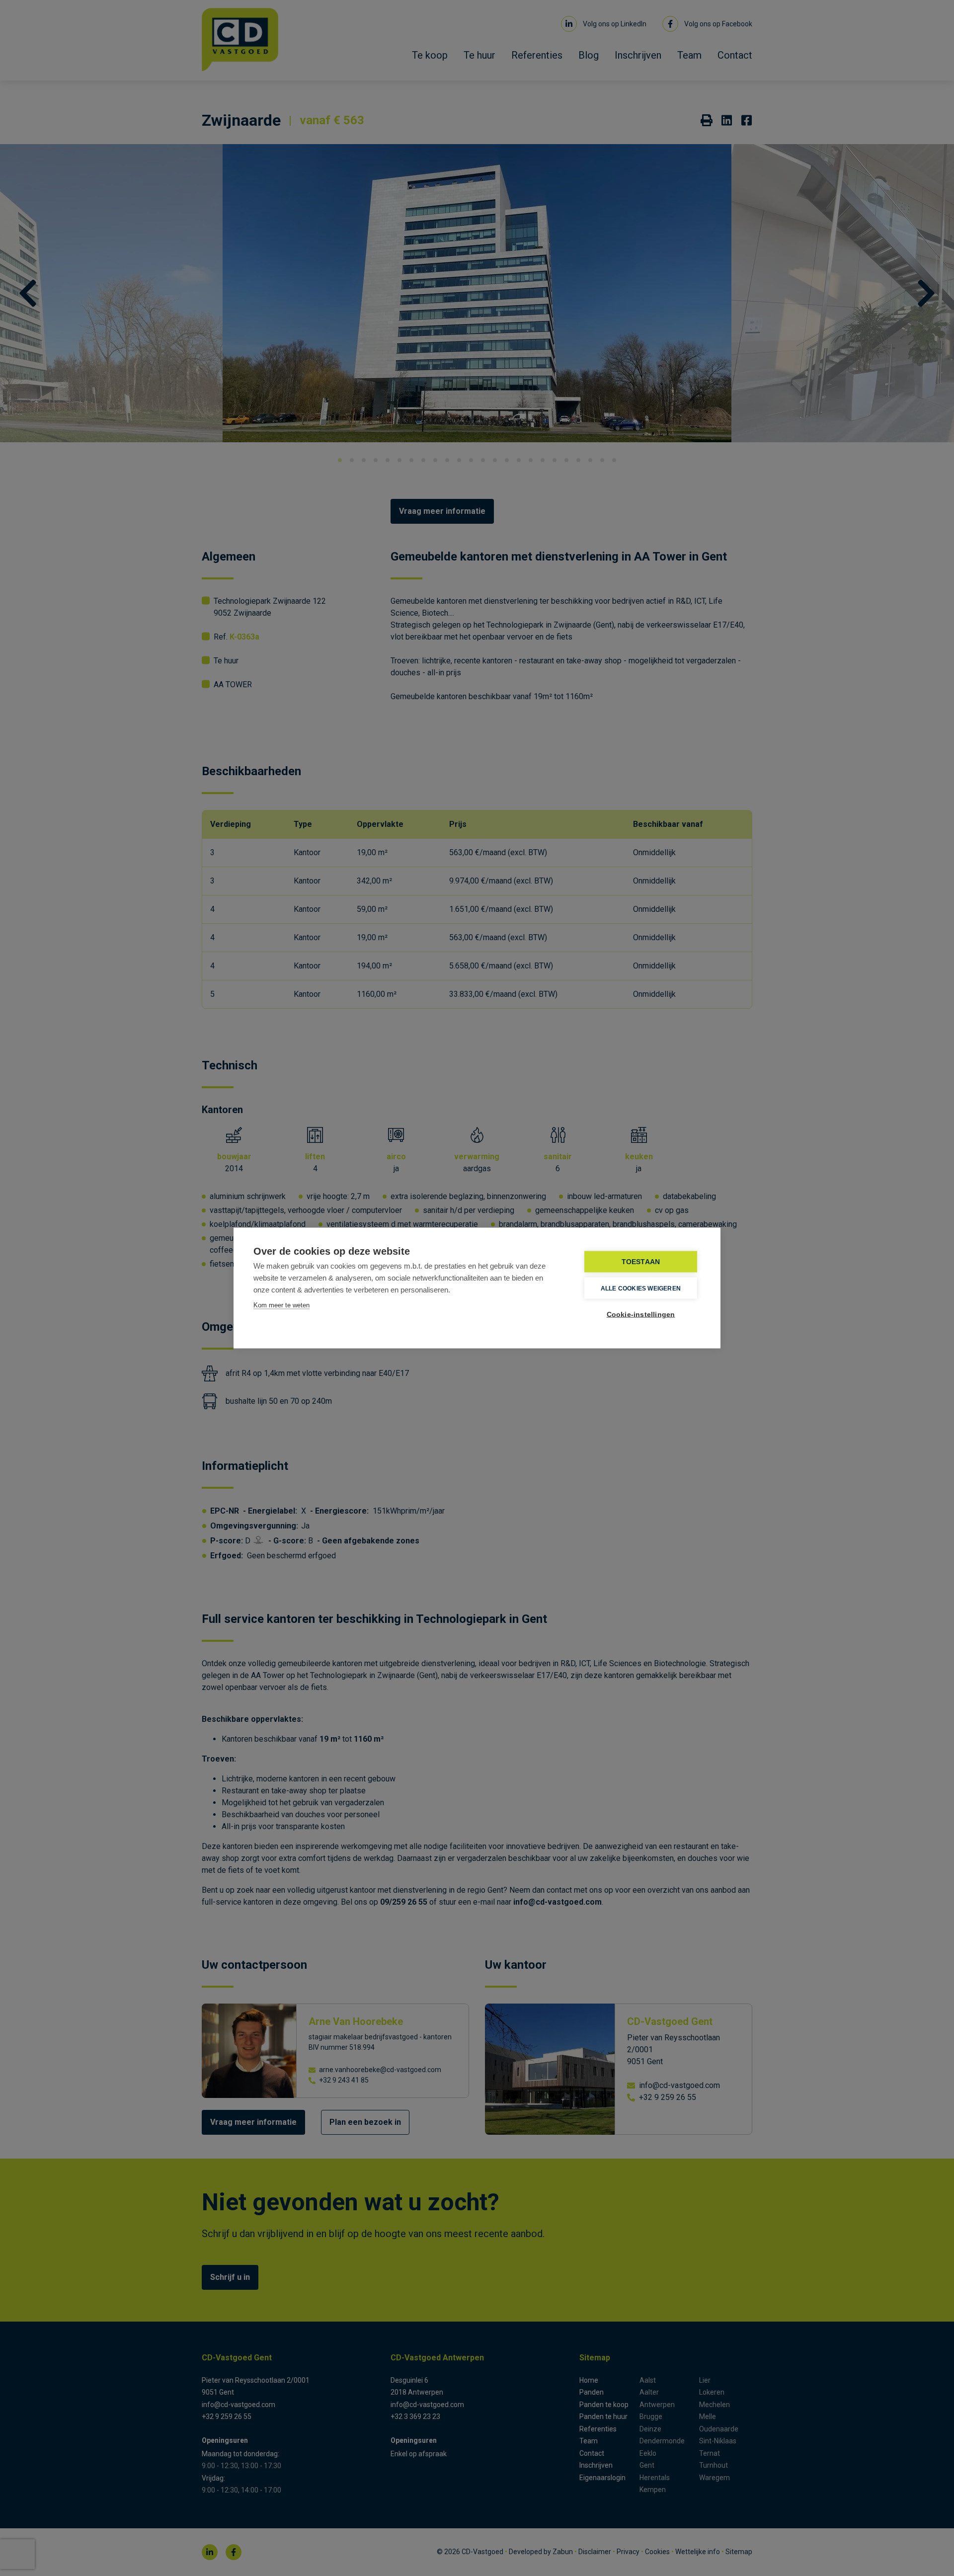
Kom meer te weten (281, 1305)
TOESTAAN (641, 1262)
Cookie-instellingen (641, 1315)
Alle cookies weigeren (641, 1288)
